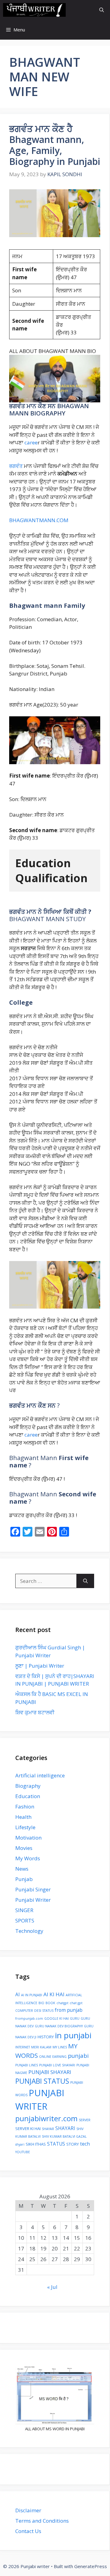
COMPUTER (24, 2011)
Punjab (24, 1879)
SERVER (85, 2120)
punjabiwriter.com (46, 2118)
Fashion (25, 1806)
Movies (24, 1848)
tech (85, 2144)
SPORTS (25, 1920)
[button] (102, 10)
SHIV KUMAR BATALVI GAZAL (64, 2136)
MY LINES (60, 2047)
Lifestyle (25, 1827)
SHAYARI (65, 2128)
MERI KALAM (41, 2047)
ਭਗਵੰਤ (16, 466)
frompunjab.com (29, 2018)
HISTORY (46, 2037)
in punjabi (73, 2035)
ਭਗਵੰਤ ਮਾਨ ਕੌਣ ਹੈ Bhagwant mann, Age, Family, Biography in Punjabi (55, 145)
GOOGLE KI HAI (57, 2018)
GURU (75, 2018)
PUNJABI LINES (27, 2065)
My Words (28, 1858)
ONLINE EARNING (53, 2057)
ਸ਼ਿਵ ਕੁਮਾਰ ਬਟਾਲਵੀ (35, 1712)
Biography (28, 1786)
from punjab (69, 2010)
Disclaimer (28, 2510)
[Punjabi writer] (34, 10)
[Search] (85, 1581)
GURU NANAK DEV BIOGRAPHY (59, 2026)
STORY (73, 2144)
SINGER (24, 1910)
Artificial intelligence (40, 1775)
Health (23, 1817)
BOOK (50, 2003)
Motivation (28, 1838)
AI (18, 1994)
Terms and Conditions (42, 2521)
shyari (20, 2144)
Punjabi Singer (33, 1889)
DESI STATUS (44, 2011)
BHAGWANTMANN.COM (39, 520)
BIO (41, 2003)
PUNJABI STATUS (42, 2081)
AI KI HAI (54, 1994)
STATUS (56, 2144)
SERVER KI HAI (28, 2129)
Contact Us (28, 2531)
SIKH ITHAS (36, 2144)
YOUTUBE (23, 2152)
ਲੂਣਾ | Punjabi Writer (40, 1666)
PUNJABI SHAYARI (50, 2072)
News (22, 1869)
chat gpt (76, 2003)
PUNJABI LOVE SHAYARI (57, 2065)
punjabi (78, 2056)
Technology (29, 1931)
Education (28, 1796)
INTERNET (23, 2047)
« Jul (52, 2287)
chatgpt (62, 2003)
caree (31, 442)
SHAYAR (48, 2129)
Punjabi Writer (33, 1900)
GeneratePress (91, 2566)
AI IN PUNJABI (32, 1995)
